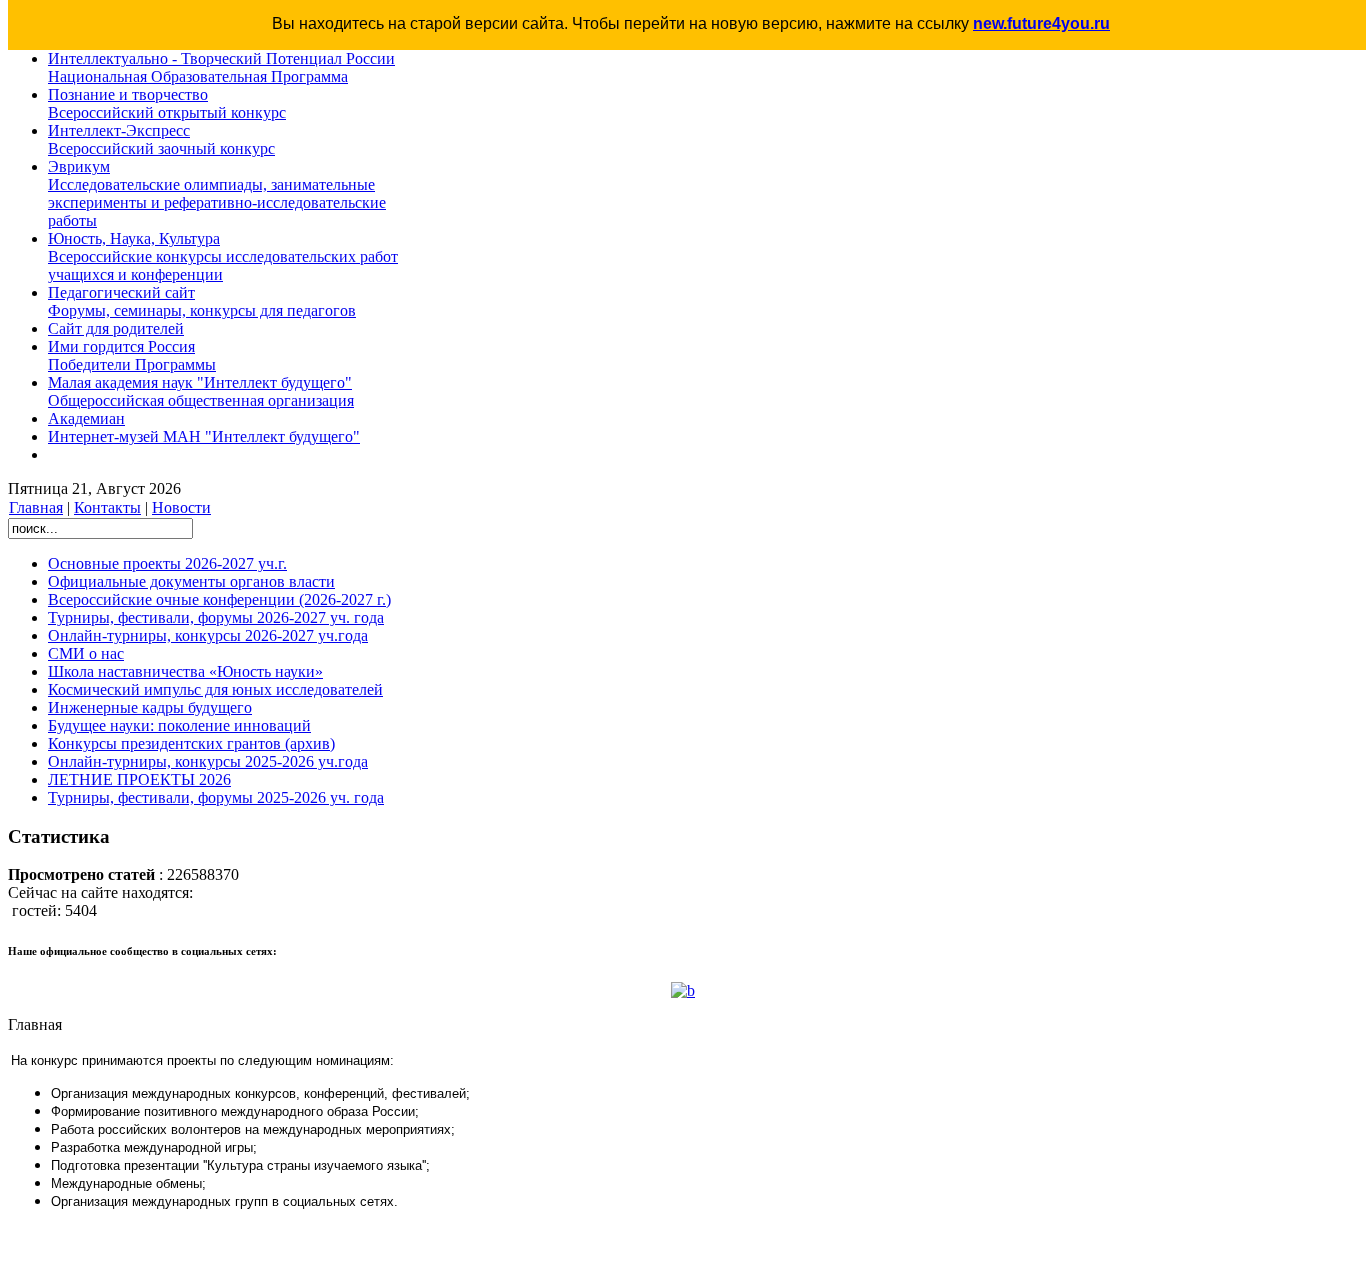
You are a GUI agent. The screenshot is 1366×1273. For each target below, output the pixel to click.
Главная (36, 507)
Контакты (107, 507)
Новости (181, 507)
